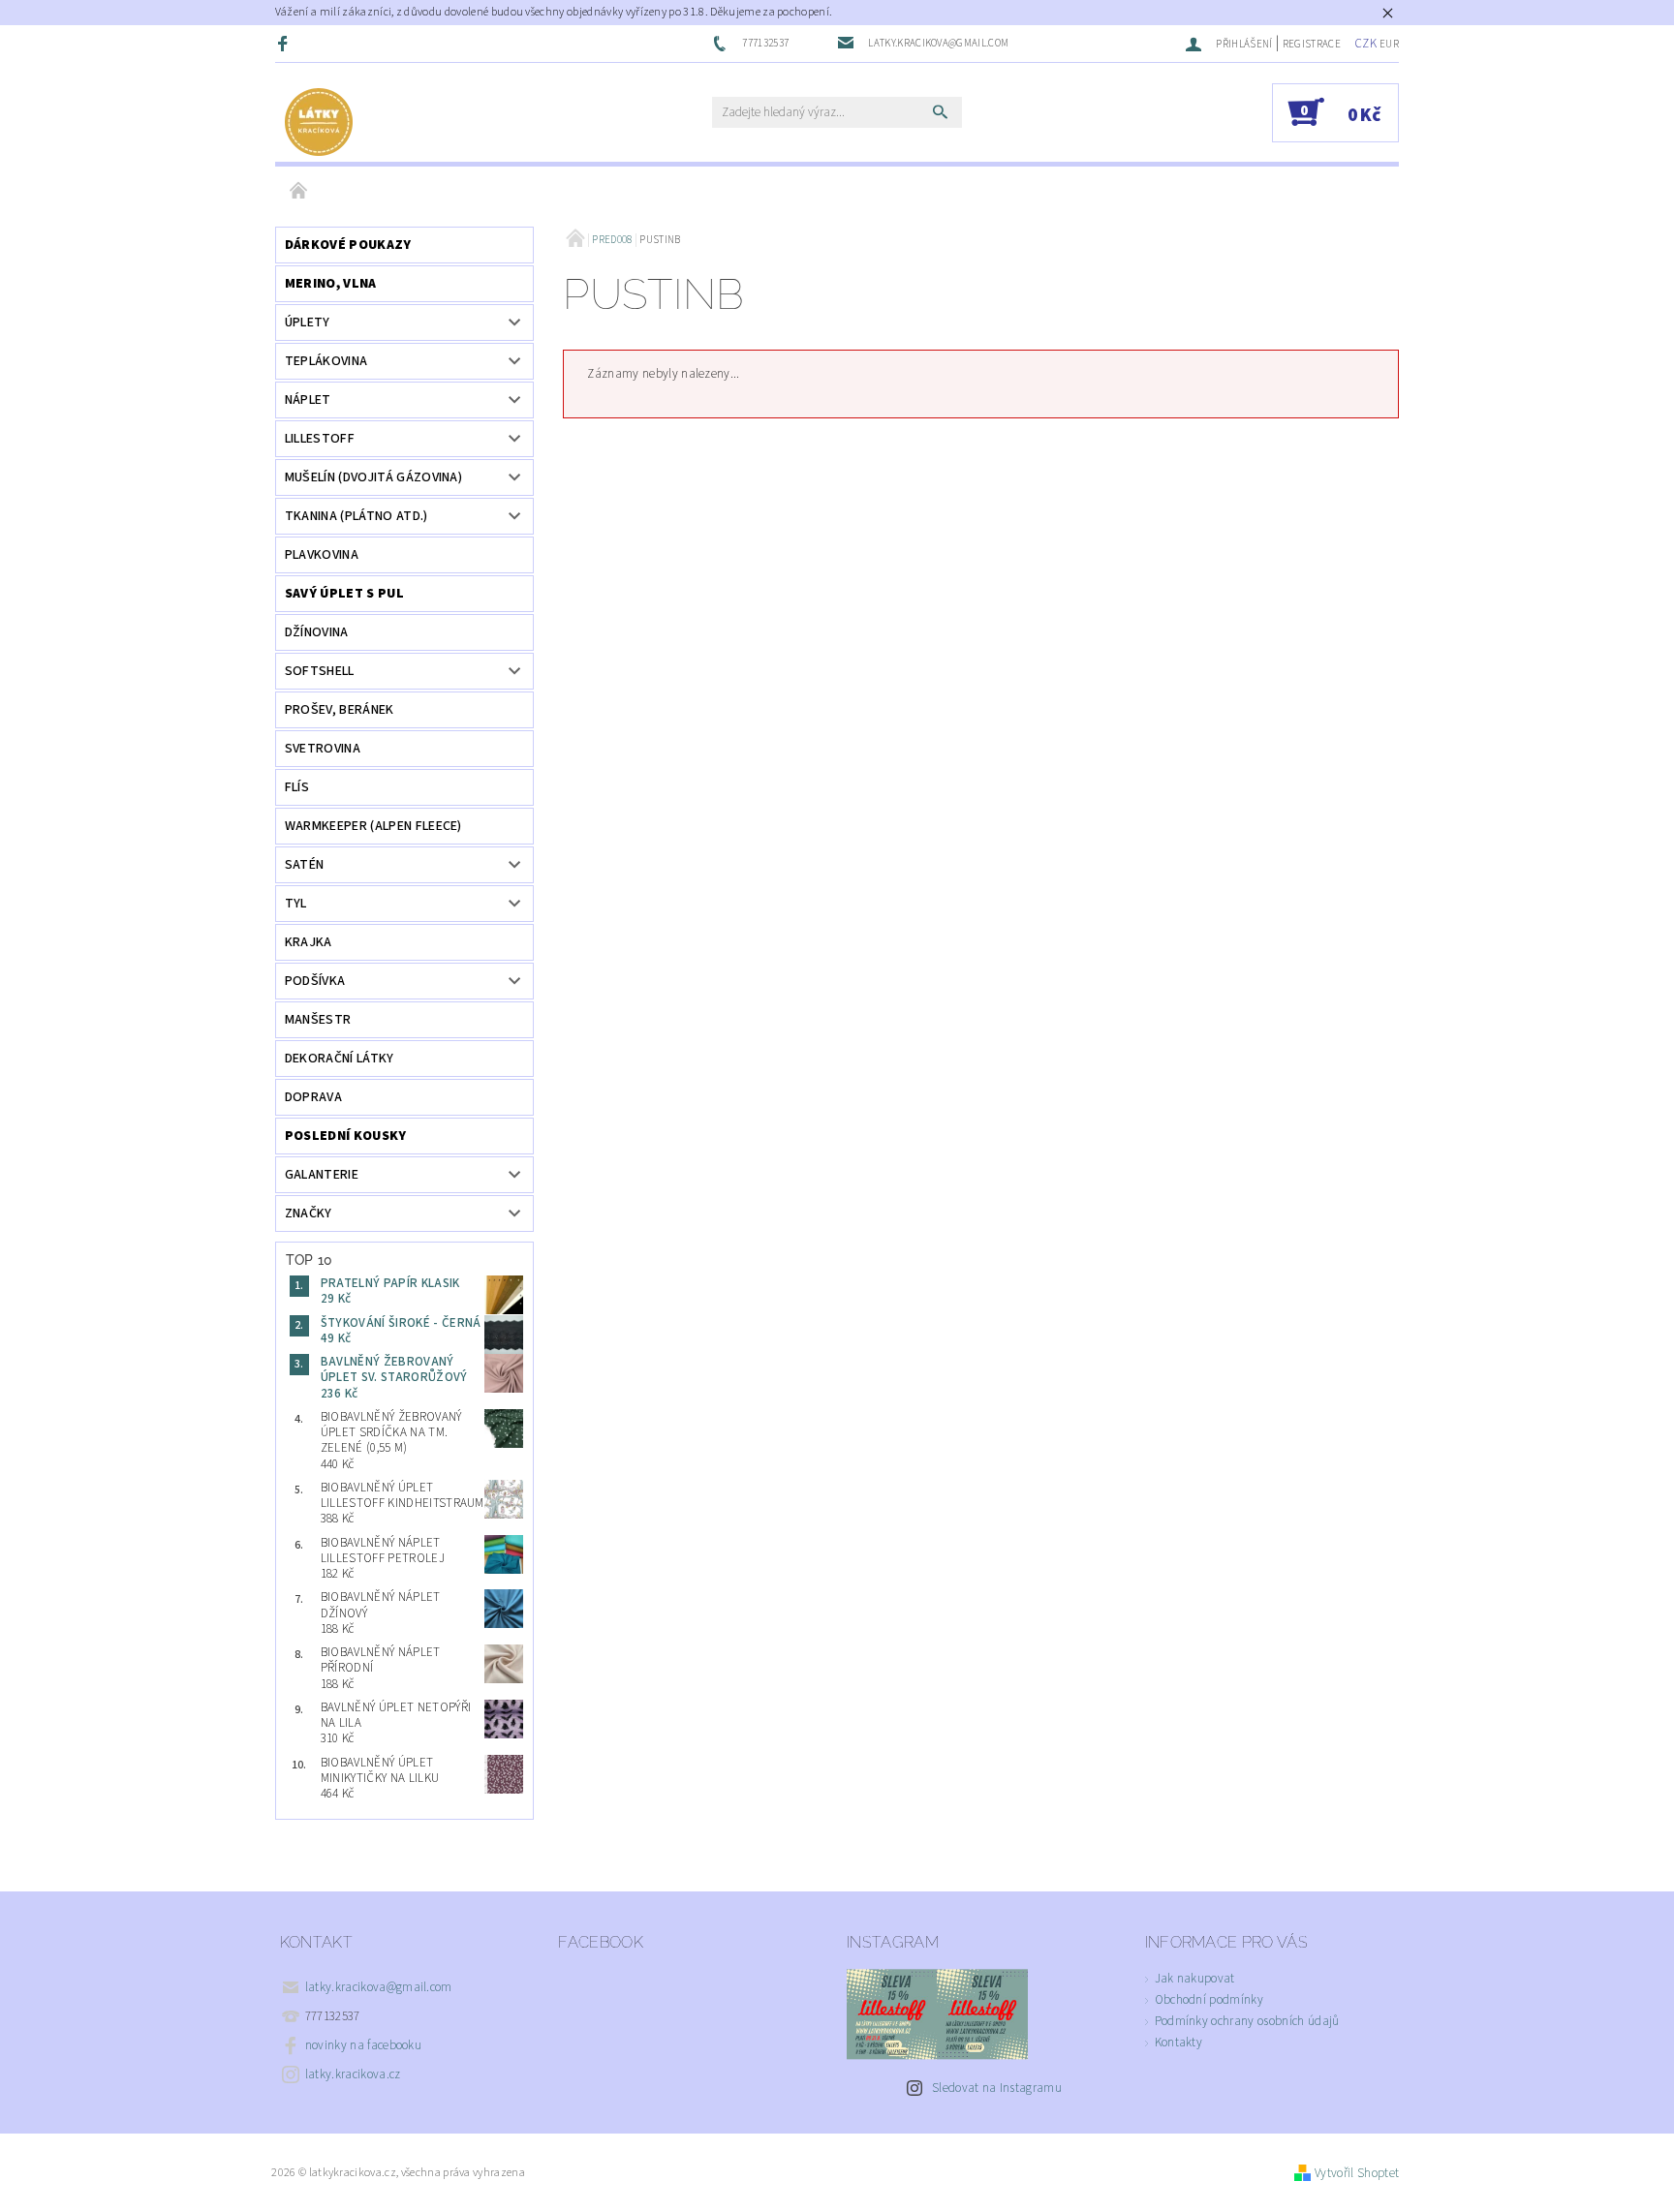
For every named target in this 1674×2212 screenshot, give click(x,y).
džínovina (317, 632)
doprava (313, 1097)
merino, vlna (331, 284)
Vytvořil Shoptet (1357, 2173)
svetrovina (323, 749)
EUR (1389, 44)
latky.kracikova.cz (353, 2074)
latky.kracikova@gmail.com (379, 1987)
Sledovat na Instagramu (997, 2088)
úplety (308, 323)
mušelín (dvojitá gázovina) (373, 477)
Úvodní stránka (299, 192)
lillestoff (320, 439)
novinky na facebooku (363, 2045)
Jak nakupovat (1195, 1979)
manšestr (318, 1020)
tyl (296, 904)
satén (305, 865)
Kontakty (1179, 2043)
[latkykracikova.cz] (319, 122)
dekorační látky (340, 1059)
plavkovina (322, 555)
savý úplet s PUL (344, 594)
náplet (308, 400)
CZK (1365, 44)
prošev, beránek (340, 710)
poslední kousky (346, 1136)
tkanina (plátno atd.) (356, 516)
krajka (309, 942)
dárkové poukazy (348, 245)
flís (297, 787)
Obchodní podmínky (1209, 2000)
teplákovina (326, 361)
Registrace (1312, 44)
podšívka (315, 981)
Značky (309, 1214)
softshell (320, 671)
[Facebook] (285, 43)
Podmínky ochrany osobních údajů (1247, 2021)
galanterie (322, 1175)
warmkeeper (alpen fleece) (373, 826)
